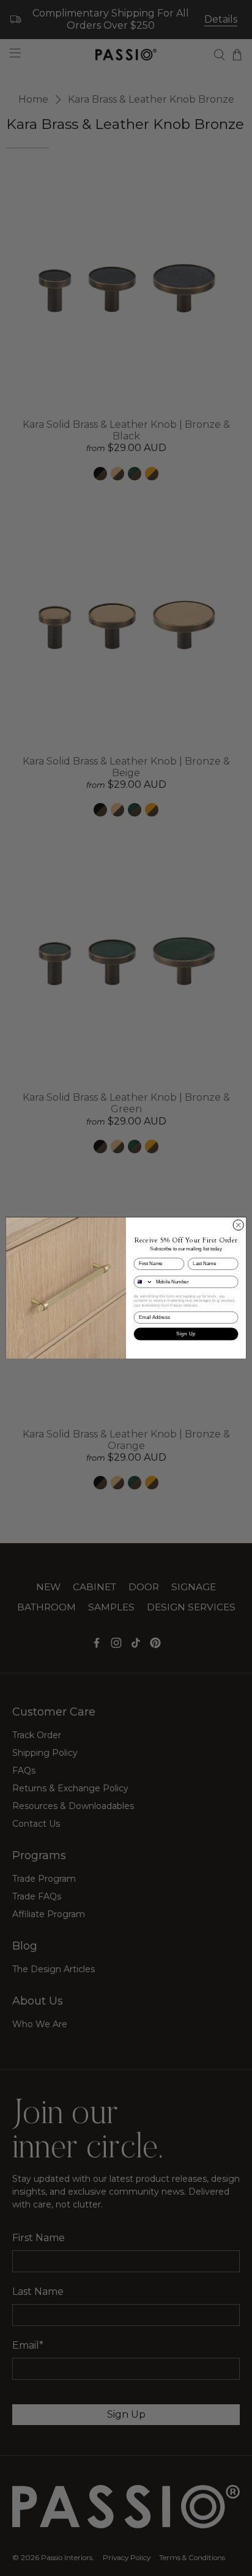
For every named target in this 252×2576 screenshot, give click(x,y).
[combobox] (143, 1282)
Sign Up (186, 1334)
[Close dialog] (238, 1225)
